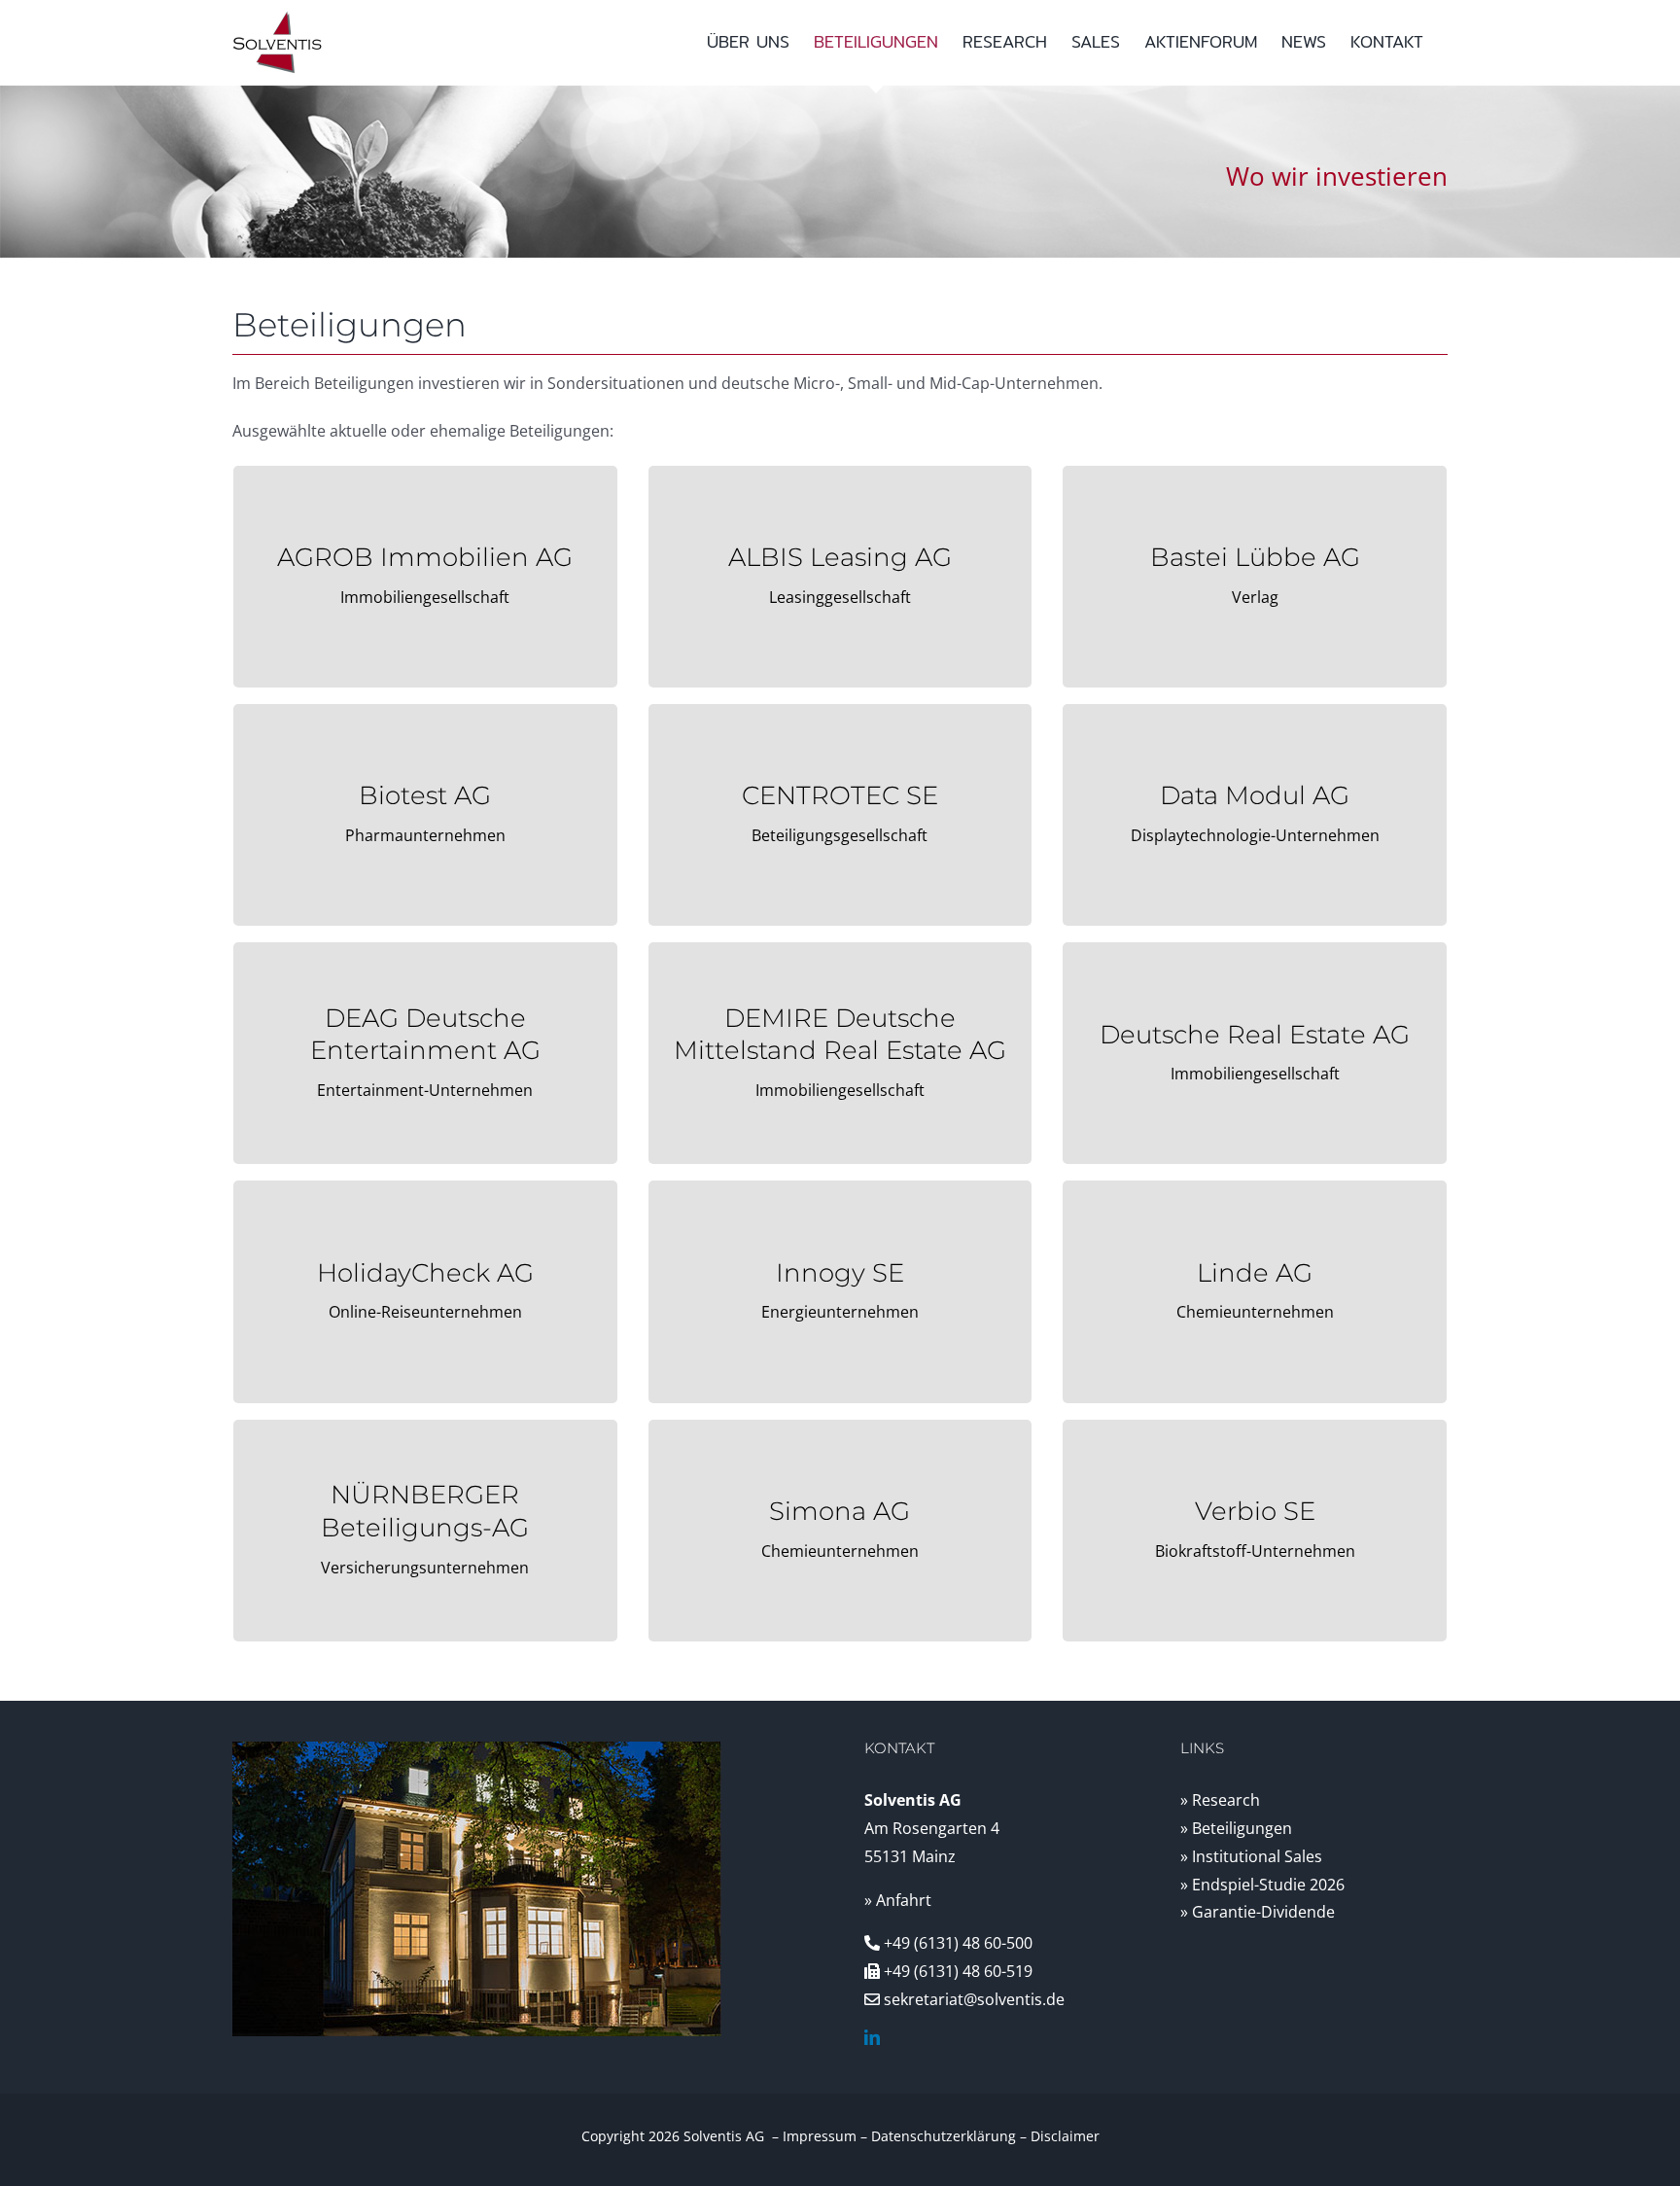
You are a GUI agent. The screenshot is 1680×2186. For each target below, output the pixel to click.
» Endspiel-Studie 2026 (1262, 1885)
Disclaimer (1065, 2136)
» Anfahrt (898, 1900)
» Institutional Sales (1251, 1856)
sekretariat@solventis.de (974, 1999)
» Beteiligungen (1236, 1828)
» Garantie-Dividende (1258, 1912)
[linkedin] (872, 2037)
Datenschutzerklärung (944, 2136)
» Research (1220, 1800)
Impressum (820, 2136)
